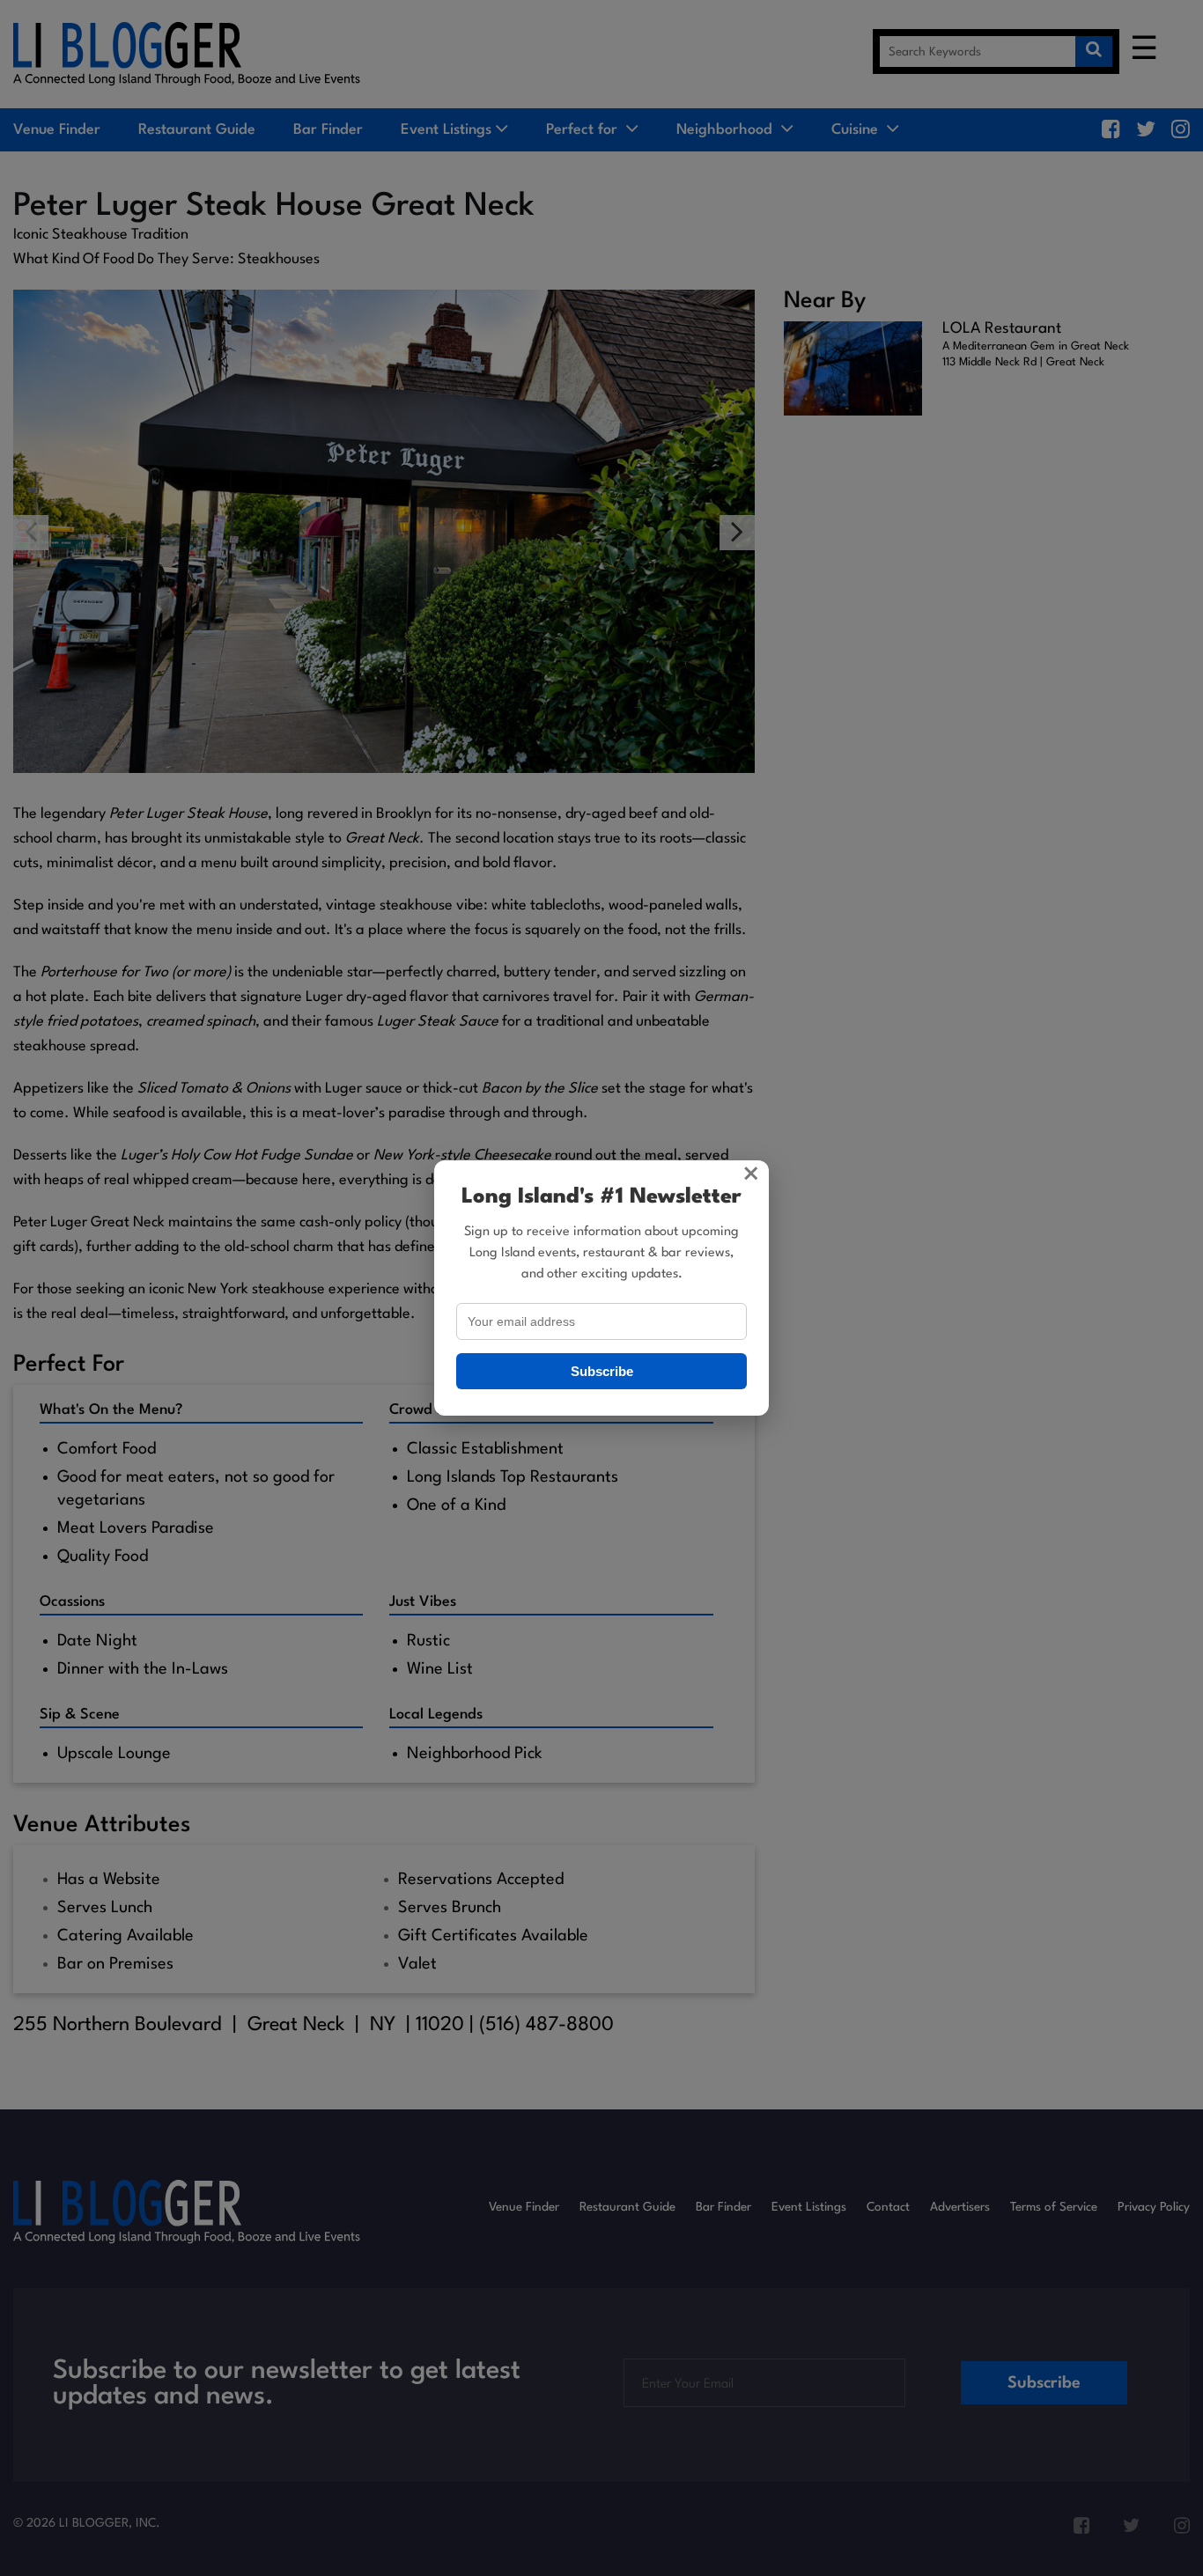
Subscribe (602, 1371)
